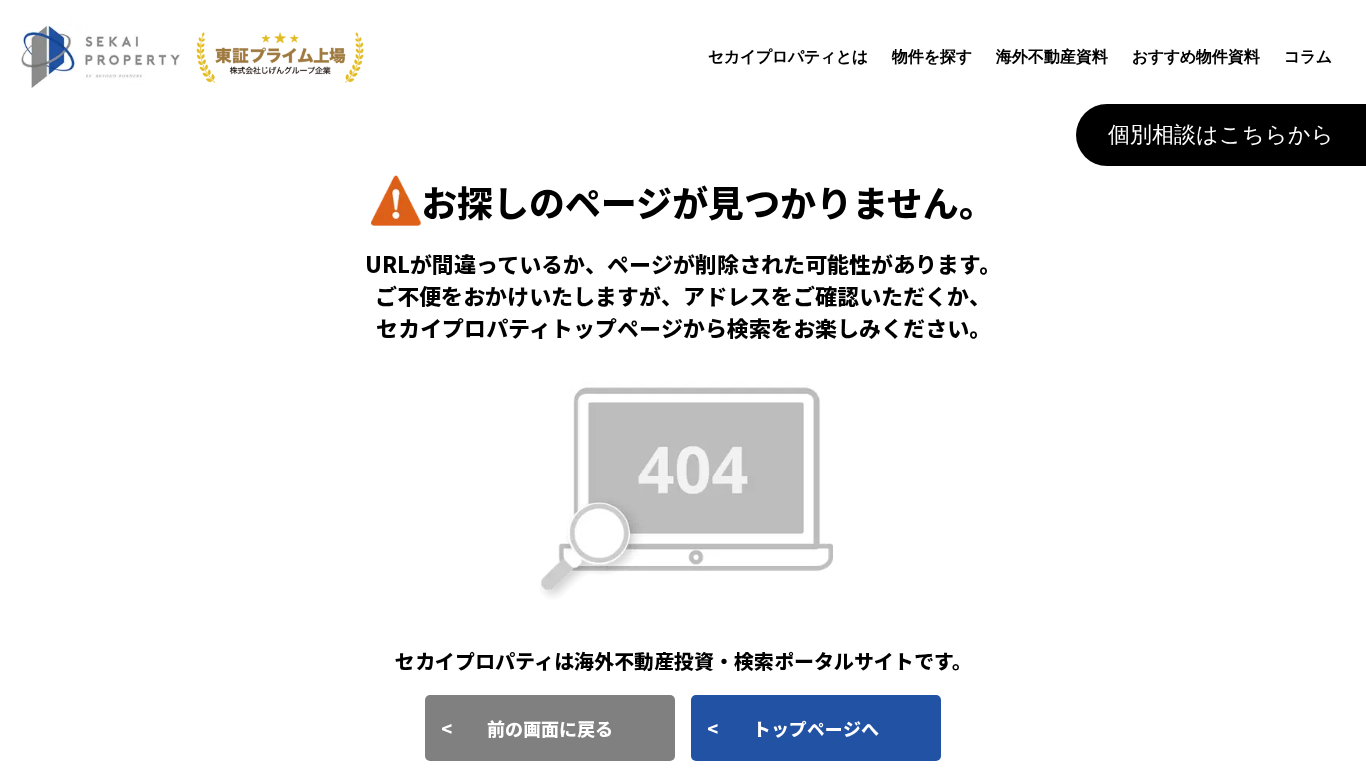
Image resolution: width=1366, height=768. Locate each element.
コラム (1308, 56)
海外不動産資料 (1052, 56)
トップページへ (816, 728)
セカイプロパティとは (788, 56)
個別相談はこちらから (1221, 134)
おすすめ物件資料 (1196, 56)
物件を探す (932, 56)
